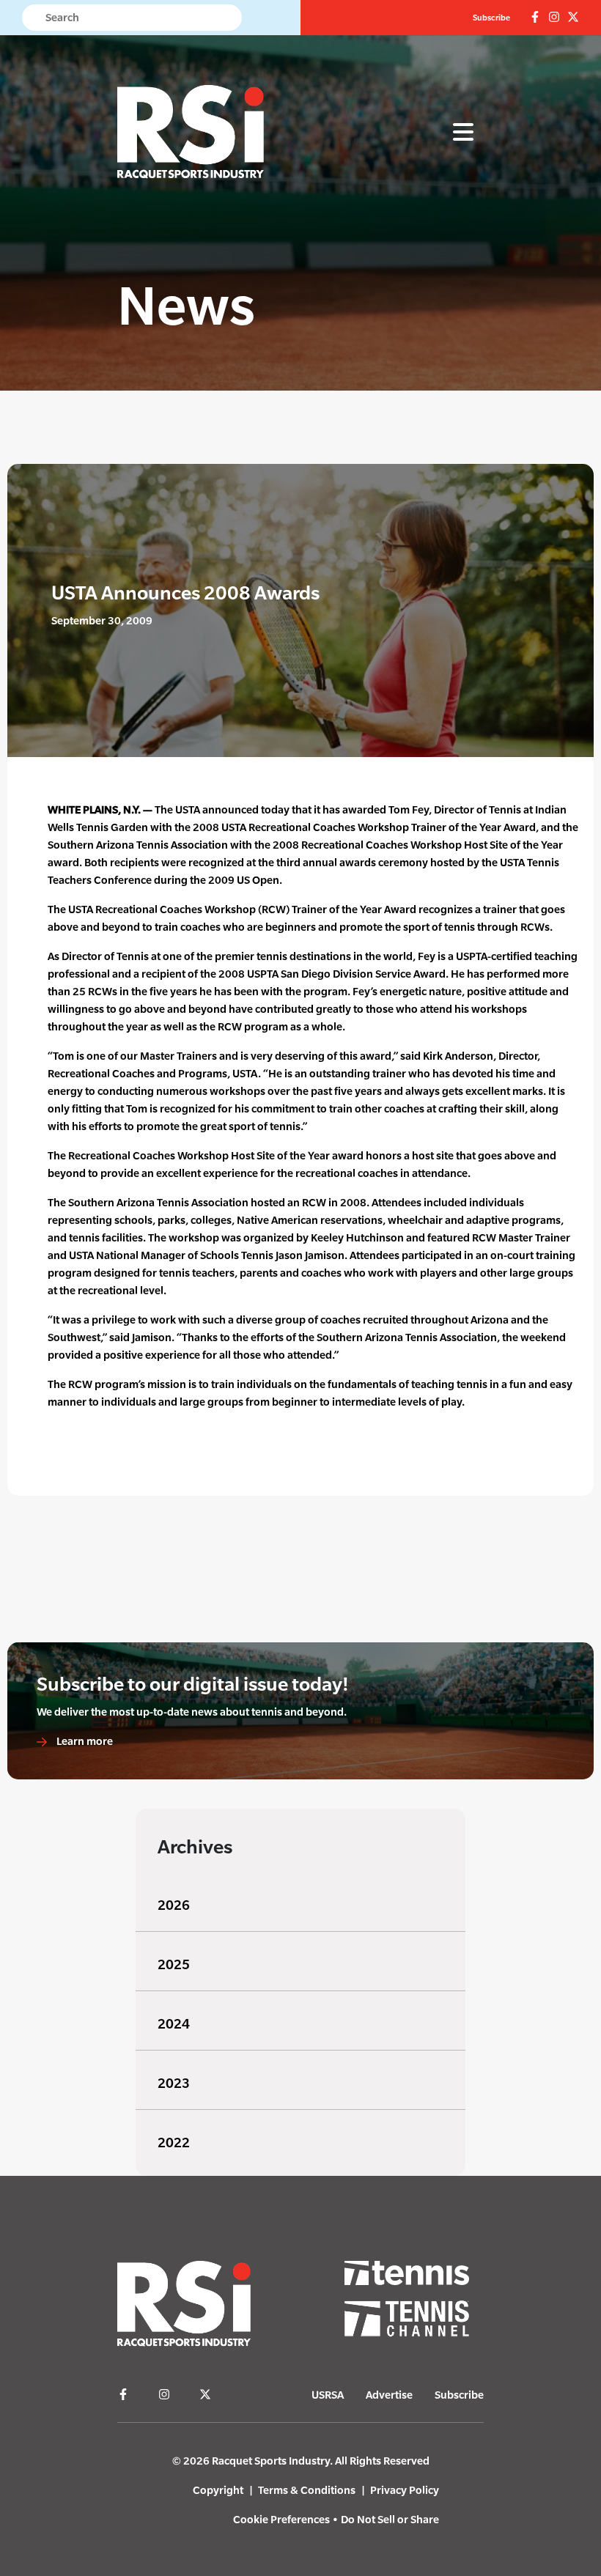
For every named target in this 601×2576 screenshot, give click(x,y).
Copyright (218, 2490)
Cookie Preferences (281, 2519)
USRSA (328, 2395)
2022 (174, 2143)
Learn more (84, 1741)
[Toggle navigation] (463, 133)
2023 (174, 2083)
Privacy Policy (405, 2490)
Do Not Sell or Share (390, 2519)
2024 (174, 2024)
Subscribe (491, 18)
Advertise (389, 2395)
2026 (174, 1905)
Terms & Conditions (307, 2490)
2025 (174, 1964)
